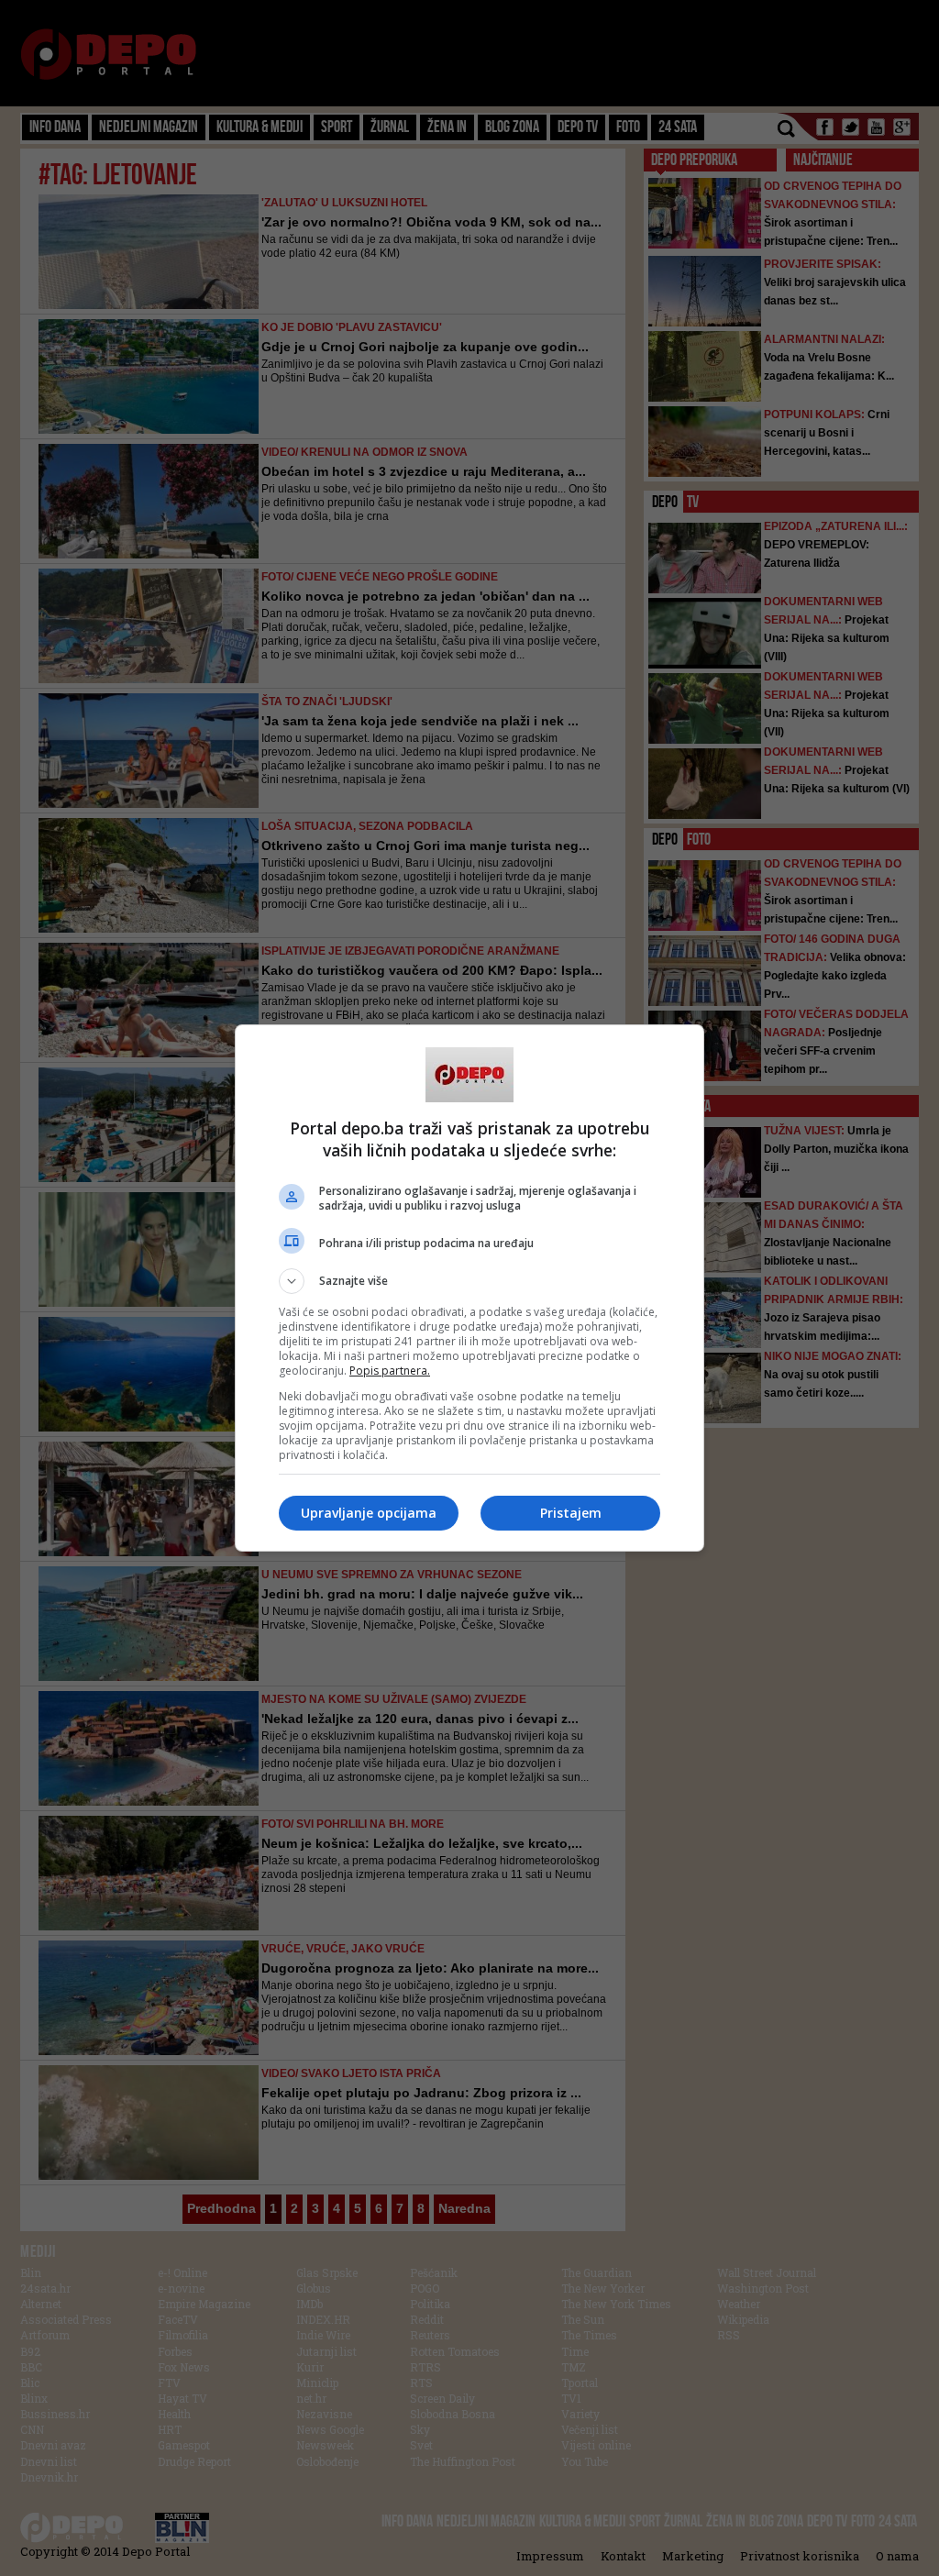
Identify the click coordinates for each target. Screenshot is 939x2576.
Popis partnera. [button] (390, 1371)
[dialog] (469, 1288)
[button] (469, 1281)
